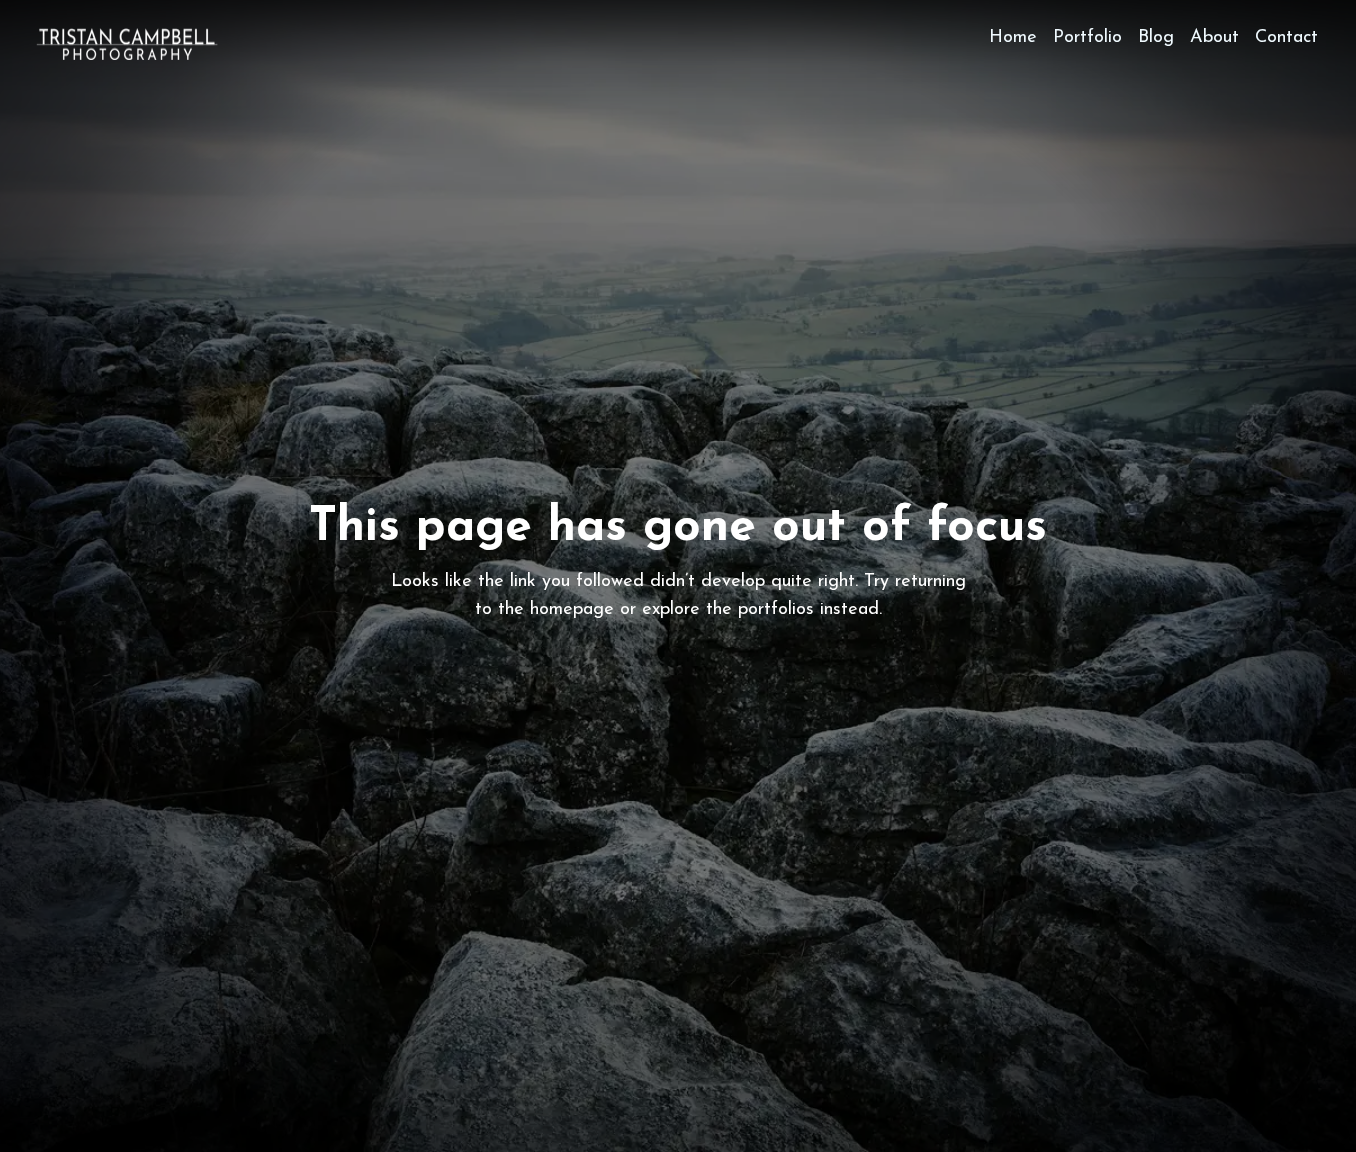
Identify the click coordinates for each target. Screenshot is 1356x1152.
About (1214, 38)
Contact (1286, 38)
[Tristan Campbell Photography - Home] (127, 44)
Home (1013, 38)
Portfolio (1087, 38)
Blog (1156, 38)
